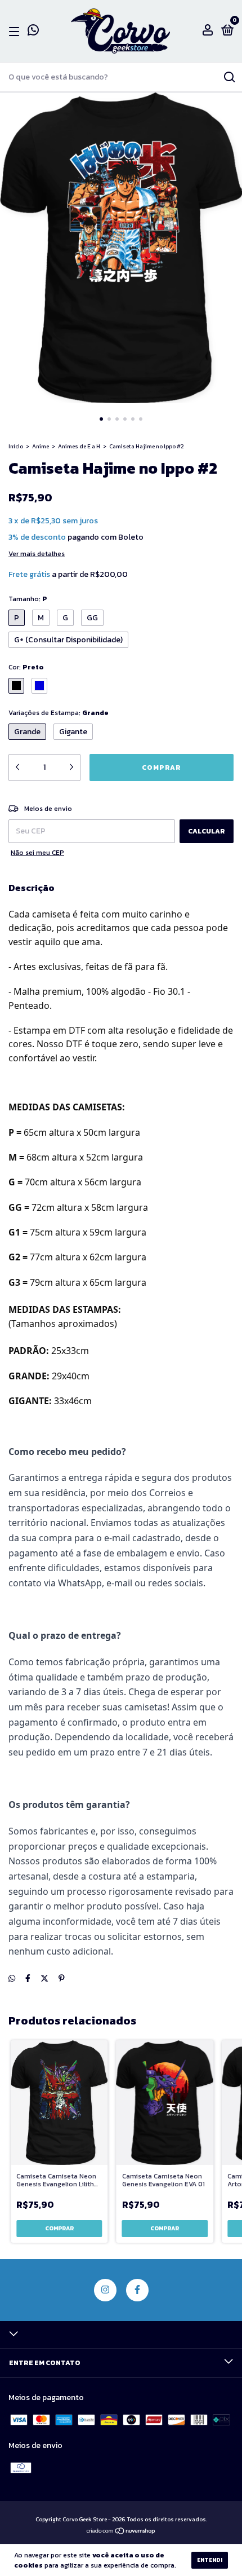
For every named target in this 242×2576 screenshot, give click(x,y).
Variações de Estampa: (59, 713)
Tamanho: (28, 599)
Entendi (210, 2560)
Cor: (26, 667)
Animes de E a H (79, 446)
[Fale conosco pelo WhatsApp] (33, 32)
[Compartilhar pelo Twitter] (44, 1979)
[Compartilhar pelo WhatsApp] (12, 1979)
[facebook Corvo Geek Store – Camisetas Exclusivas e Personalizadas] (137, 2290)
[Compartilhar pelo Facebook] (28, 1979)
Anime (41, 446)
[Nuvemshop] (121, 2532)
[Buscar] (229, 77)
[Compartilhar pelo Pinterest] (62, 1979)
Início (16, 446)
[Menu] (16, 32)
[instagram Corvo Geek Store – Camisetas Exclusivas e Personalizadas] (105, 2290)
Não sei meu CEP (37, 853)
